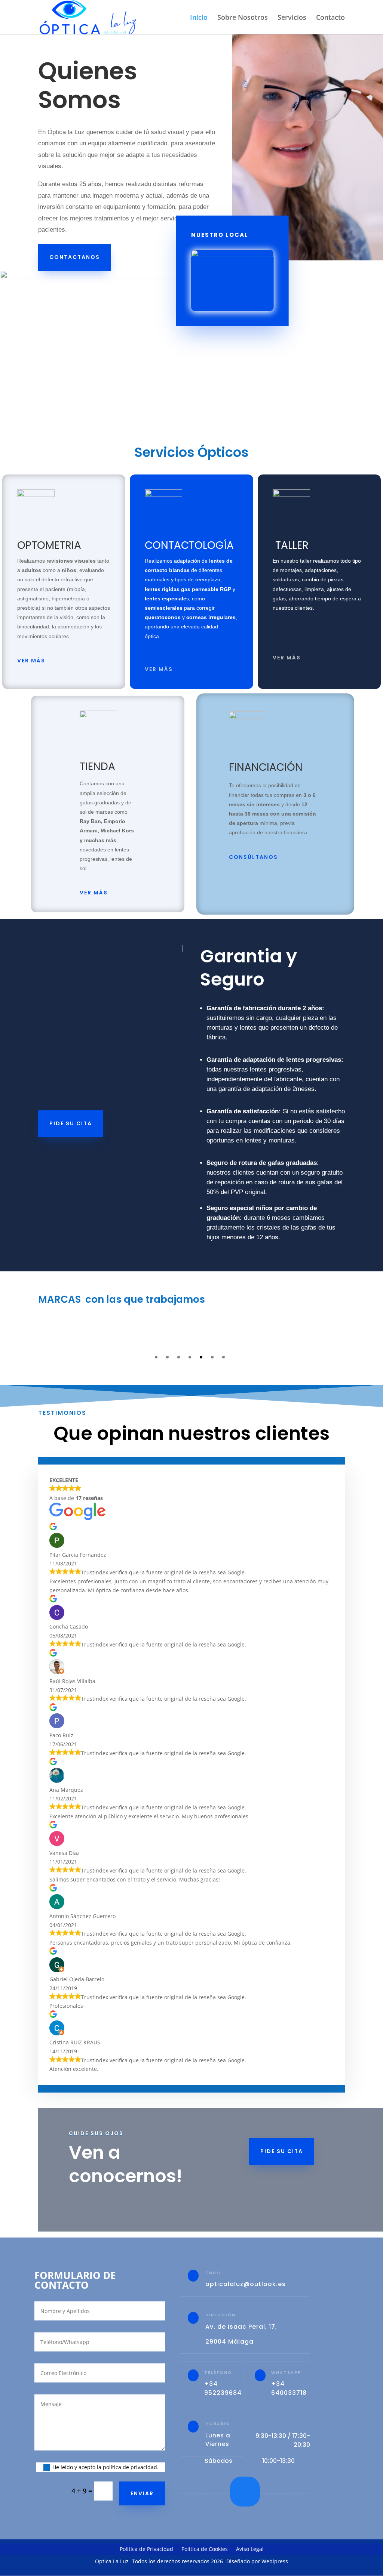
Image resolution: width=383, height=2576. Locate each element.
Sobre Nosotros (243, 18)
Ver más (31, 661)
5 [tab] (201, 1357)
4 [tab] (190, 1357)
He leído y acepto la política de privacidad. (105, 2467)
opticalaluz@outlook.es (246, 2284)
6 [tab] (212, 1357)
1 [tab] (156, 1357)
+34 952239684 (223, 2388)
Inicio (199, 18)
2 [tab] (167, 1357)
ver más (287, 658)
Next (353, 1334)
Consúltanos (253, 857)
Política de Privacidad (146, 2549)
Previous (30, 1334)
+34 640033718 (289, 2388)
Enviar (142, 2493)
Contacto (330, 18)
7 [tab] (223, 1357)
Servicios (292, 18)
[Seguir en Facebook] (245, 2492)
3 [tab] (179, 1357)
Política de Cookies (205, 2549)
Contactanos (75, 257)
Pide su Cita (71, 1123)
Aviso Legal (250, 2549)
